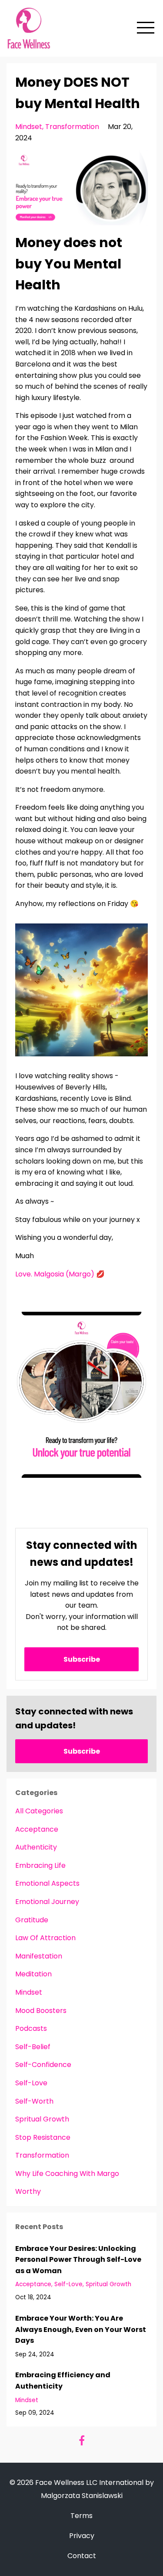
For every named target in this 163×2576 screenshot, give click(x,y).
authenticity (36, 1847)
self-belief (33, 2047)
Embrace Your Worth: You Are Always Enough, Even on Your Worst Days (81, 2329)
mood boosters (41, 2011)
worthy (28, 2191)
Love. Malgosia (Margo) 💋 (60, 1274)
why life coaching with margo (67, 2174)
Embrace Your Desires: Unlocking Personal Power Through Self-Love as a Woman (78, 2260)
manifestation (39, 1956)
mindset (29, 127)
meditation (33, 1974)
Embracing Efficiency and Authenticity (63, 2381)
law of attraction (45, 1938)
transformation (72, 127)
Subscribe (82, 1659)
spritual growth (42, 2119)
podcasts (31, 2028)
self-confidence (43, 2065)
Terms (81, 2516)
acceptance (37, 1829)
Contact (82, 2556)
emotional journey (47, 1902)
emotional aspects (47, 1883)
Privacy (82, 2536)
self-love (31, 2083)
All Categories (39, 1811)
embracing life (40, 1865)
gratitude (32, 1920)
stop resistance (43, 2137)
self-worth (34, 2101)
